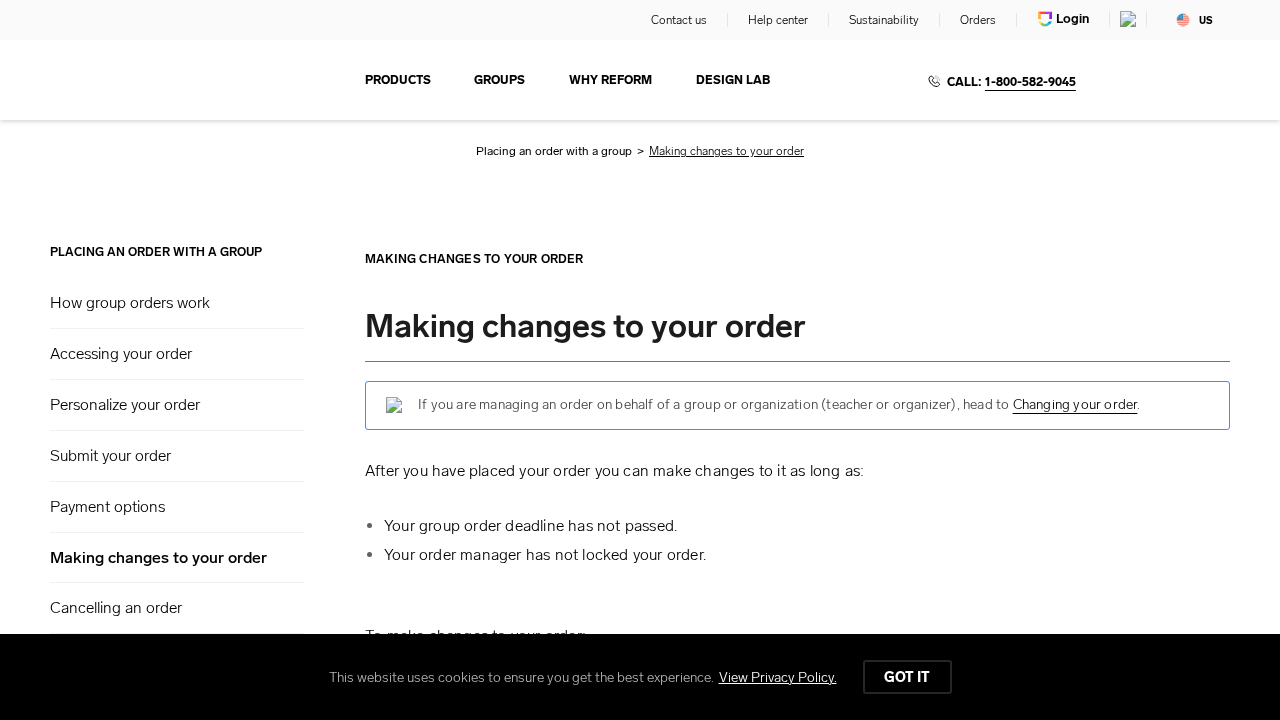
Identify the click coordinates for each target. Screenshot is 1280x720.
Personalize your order (125, 404)
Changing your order (1075, 404)
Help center (778, 20)
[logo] (140, 80)
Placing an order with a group (554, 151)
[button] (177, 303)
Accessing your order (121, 353)
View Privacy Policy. (778, 677)
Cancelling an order (116, 607)
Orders (978, 20)
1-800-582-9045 (1030, 82)
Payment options (107, 506)
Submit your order (110, 455)
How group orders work (130, 302)
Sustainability (884, 20)
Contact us (679, 20)
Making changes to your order (158, 558)
